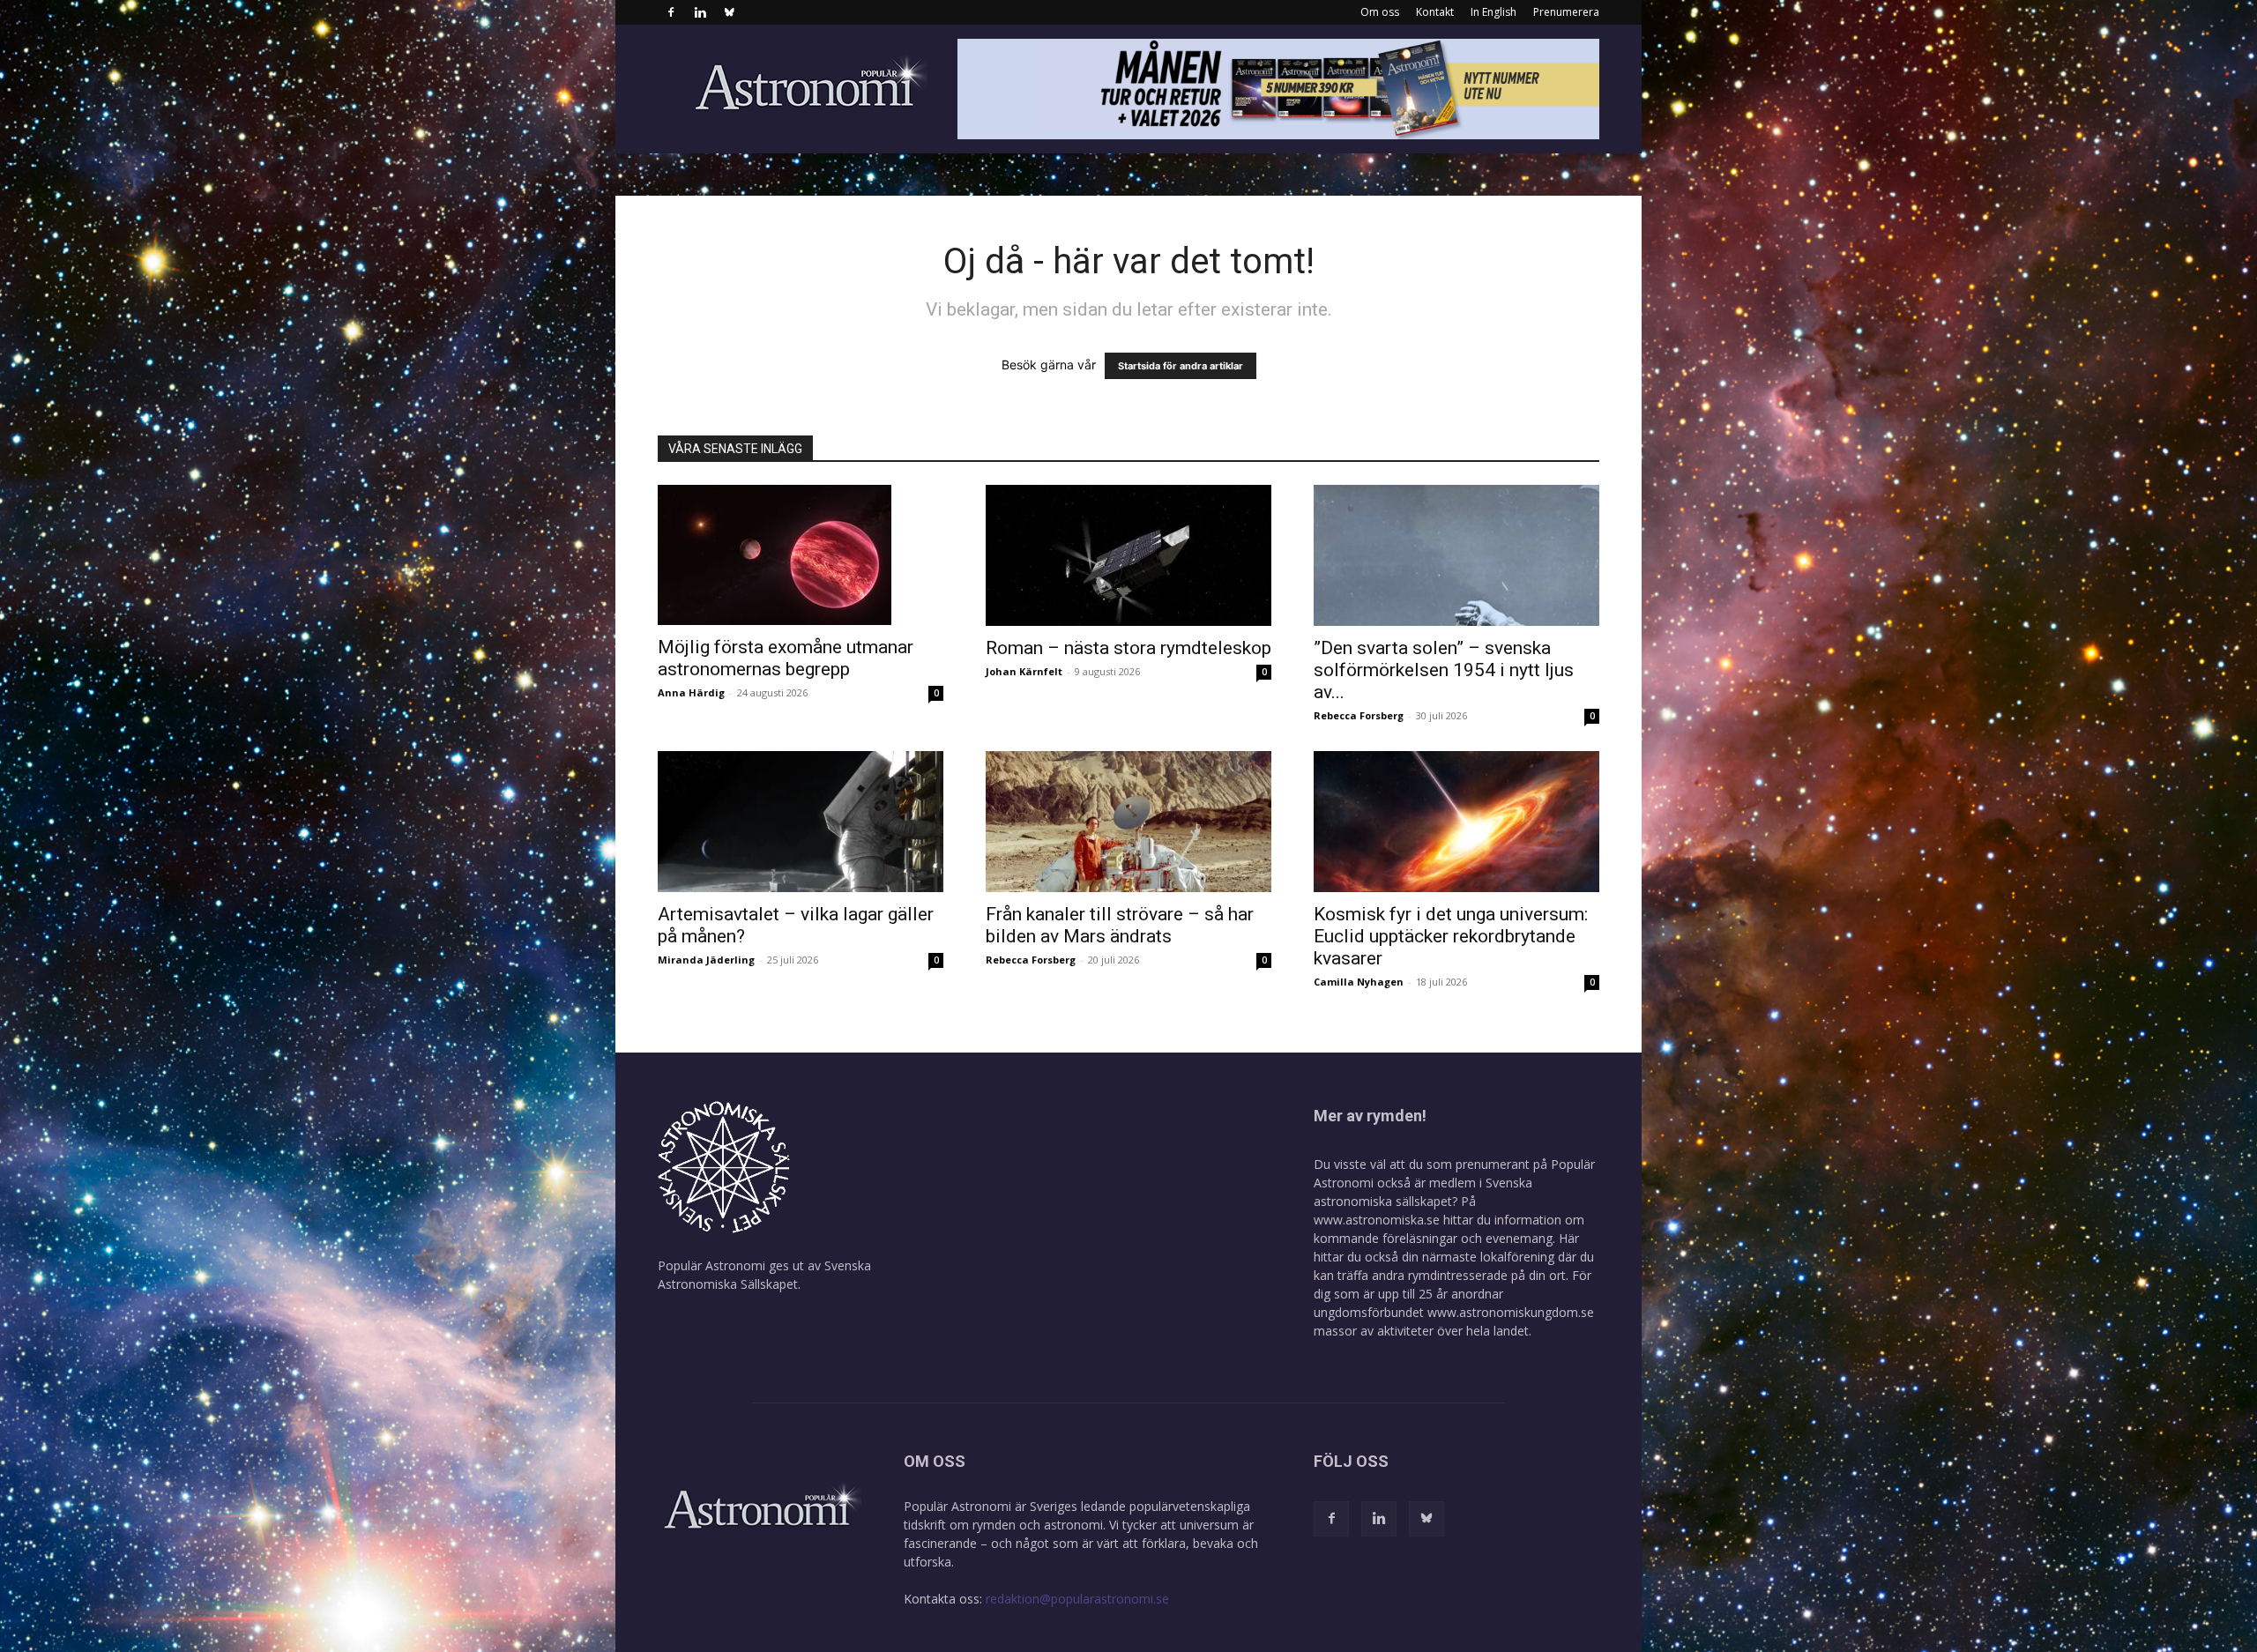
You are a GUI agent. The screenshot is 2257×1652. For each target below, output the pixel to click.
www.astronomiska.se (1377, 1220)
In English (1493, 12)
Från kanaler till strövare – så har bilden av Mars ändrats (1120, 925)
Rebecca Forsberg (1359, 715)
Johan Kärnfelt (1024, 671)
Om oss (1380, 12)
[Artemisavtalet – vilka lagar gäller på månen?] (801, 822)
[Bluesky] (729, 12)
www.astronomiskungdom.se (1511, 1312)
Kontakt (1435, 12)
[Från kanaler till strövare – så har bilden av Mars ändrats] (1128, 822)
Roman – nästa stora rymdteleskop (1128, 648)
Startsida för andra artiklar (1181, 366)
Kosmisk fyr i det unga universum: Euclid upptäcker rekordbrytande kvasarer (1451, 936)
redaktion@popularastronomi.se (1077, 1599)
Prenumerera (1566, 12)
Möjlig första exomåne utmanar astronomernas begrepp (786, 658)
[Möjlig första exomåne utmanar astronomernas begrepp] (801, 555)
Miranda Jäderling (706, 960)
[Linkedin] (700, 12)
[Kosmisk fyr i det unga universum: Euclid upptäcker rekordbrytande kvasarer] (1456, 822)
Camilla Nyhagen (1359, 982)
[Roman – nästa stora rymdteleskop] (1128, 555)
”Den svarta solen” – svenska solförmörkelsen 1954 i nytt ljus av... (1444, 670)
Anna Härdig (691, 692)
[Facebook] (671, 12)
